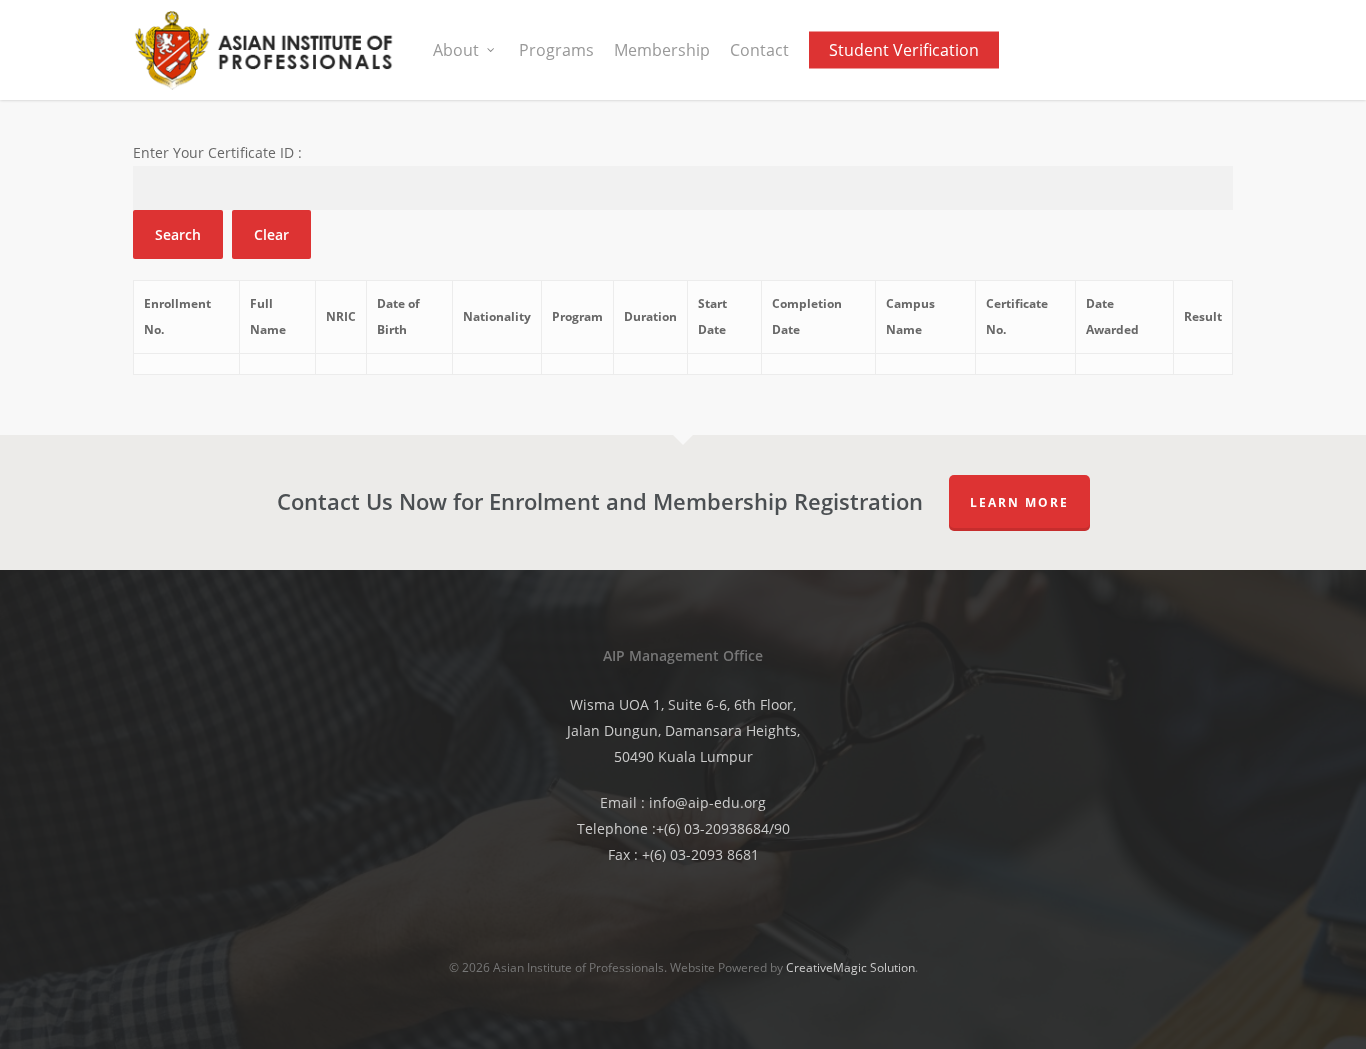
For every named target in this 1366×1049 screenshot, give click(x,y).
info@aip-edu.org (707, 802)
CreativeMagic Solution (850, 967)
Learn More (1019, 502)
